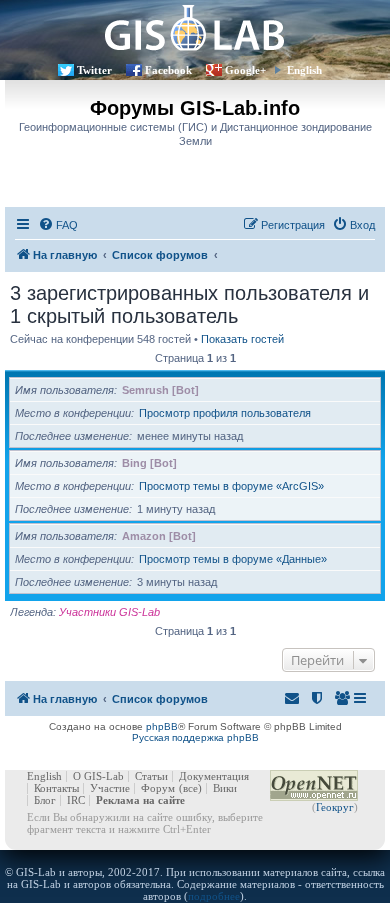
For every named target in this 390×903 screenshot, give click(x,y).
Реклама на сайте (140, 800)
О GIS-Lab (98, 776)
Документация (214, 776)
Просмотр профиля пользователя (225, 413)
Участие (110, 788)
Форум (158, 788)
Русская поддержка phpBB (195, 737)
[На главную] (195, 27)
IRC (76, 800)
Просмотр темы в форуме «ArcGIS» (231, 486)
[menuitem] (58, 225)
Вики (225, 788)
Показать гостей (242, 339)
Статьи (151, 776)
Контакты (56, 788)
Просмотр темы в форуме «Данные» (233, 559)
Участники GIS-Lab (109, 612)
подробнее (214, 896)
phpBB (162, 726)
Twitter (94, 70)
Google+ (245, 70)
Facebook (168, 70)
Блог (45, 800)
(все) (190, 788)
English (304, 70)
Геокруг (335, 807)
